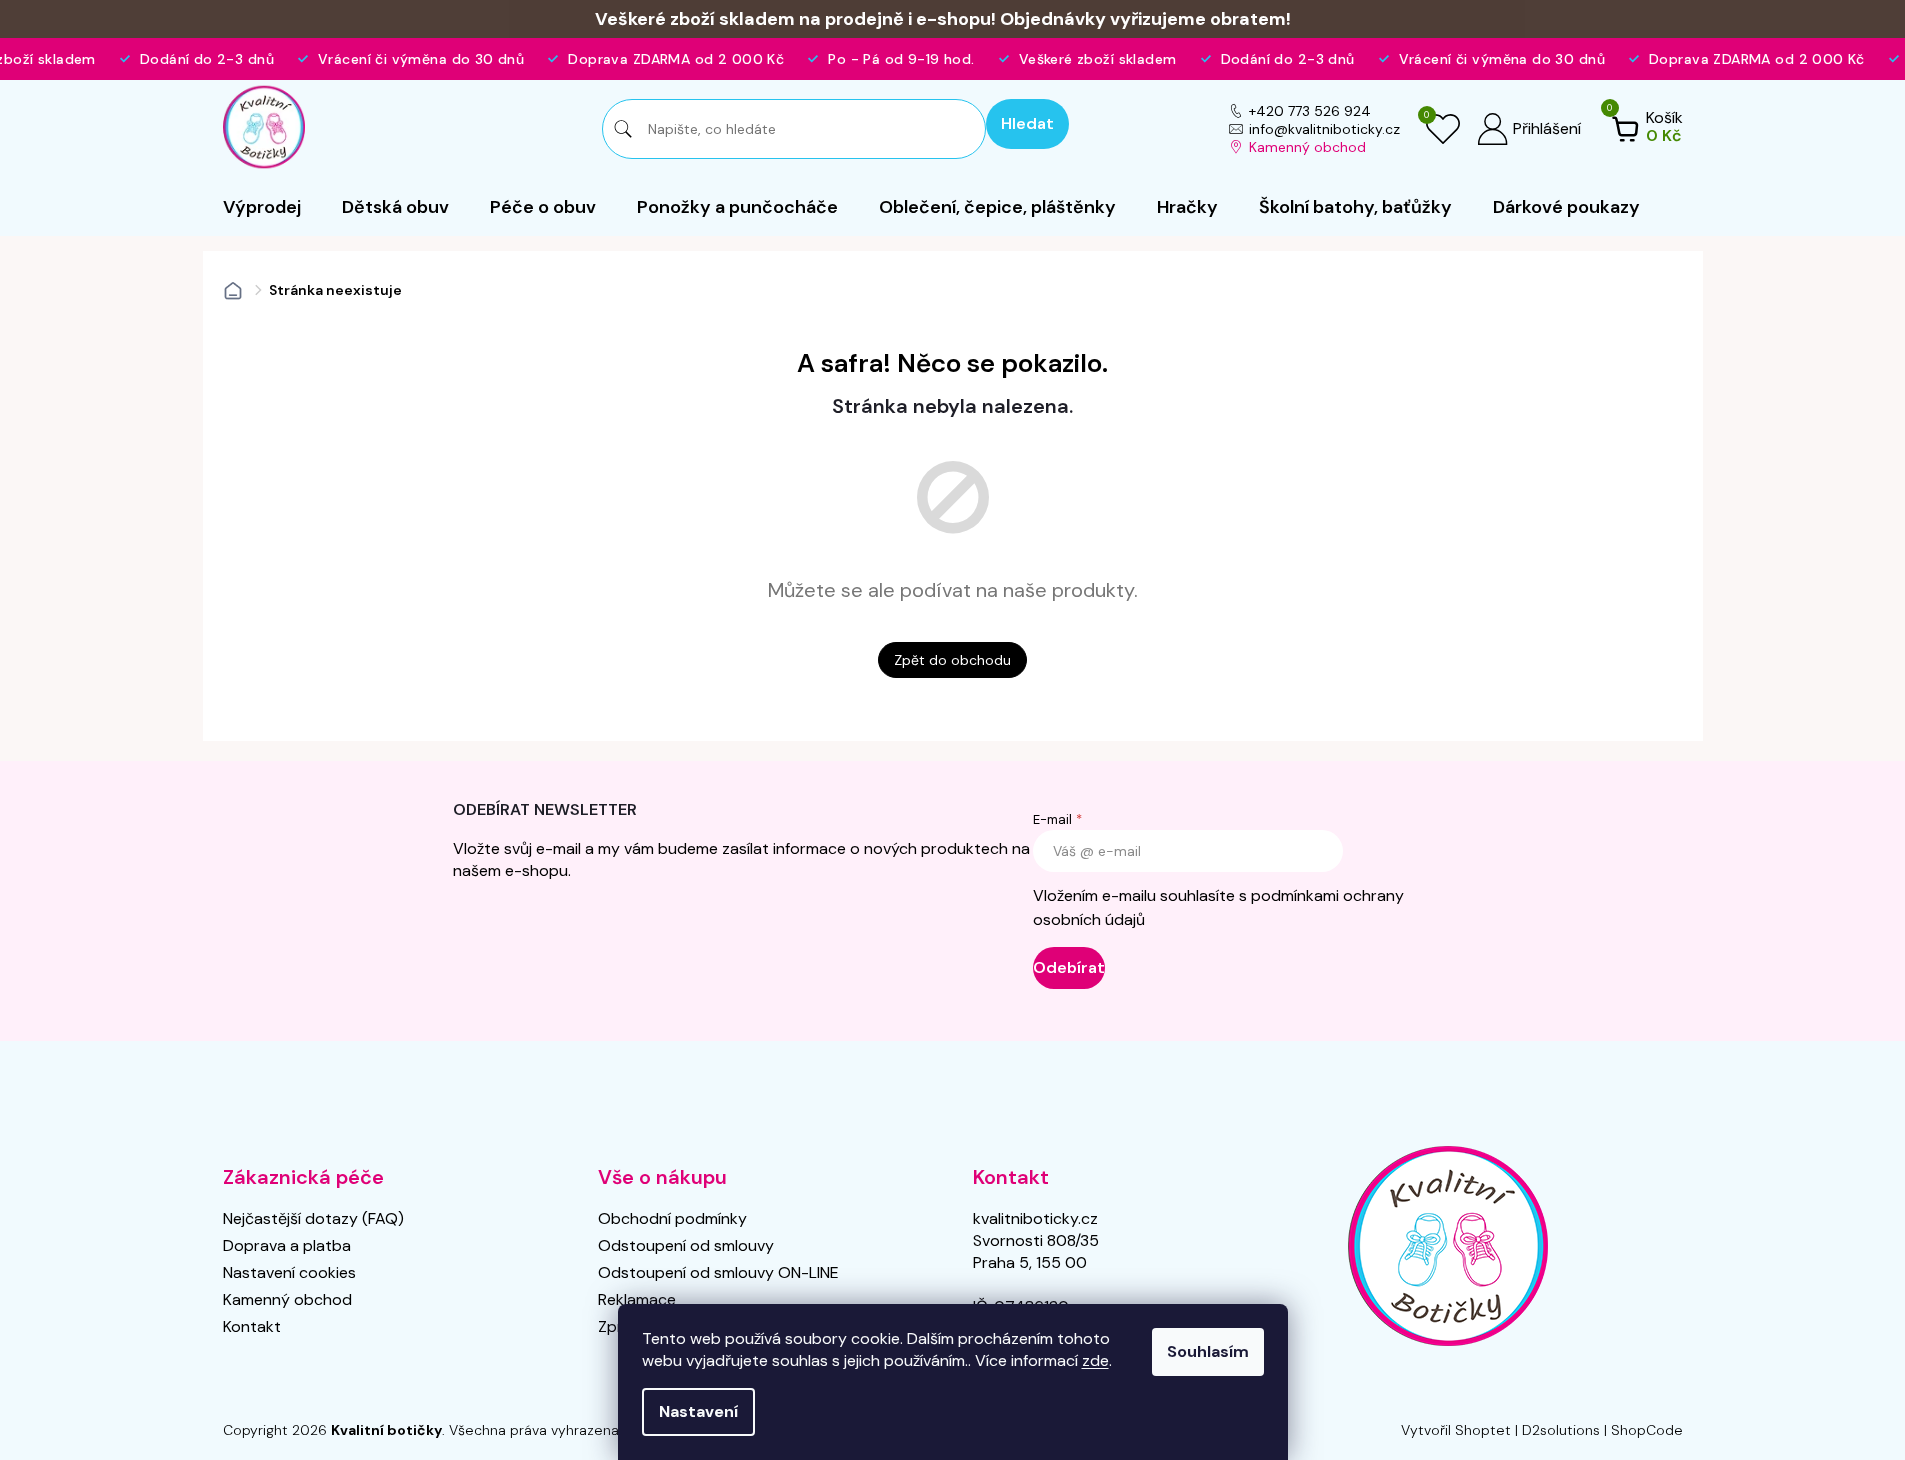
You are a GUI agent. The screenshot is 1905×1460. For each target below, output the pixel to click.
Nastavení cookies (289, 1272)
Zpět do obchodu (952, 660)
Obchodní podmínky (672, 1218)
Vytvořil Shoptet (1456, 1430)
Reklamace (637, 1299)
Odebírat (1069, 967)
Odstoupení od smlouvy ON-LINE (718, 1272)
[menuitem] (262, 207)
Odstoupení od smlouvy (686, 1245)
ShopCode (1647, 1430)
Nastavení (698, 1411)
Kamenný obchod (1307, 147)
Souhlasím (1208, 1351)
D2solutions (1561, 1430)
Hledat (1027, 123)
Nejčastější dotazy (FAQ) (313, 1218)
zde (1095, 1360)
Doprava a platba (287, 1245)
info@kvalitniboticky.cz (1324, 129)
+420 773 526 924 (1310, 111)
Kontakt (252, 1326)
